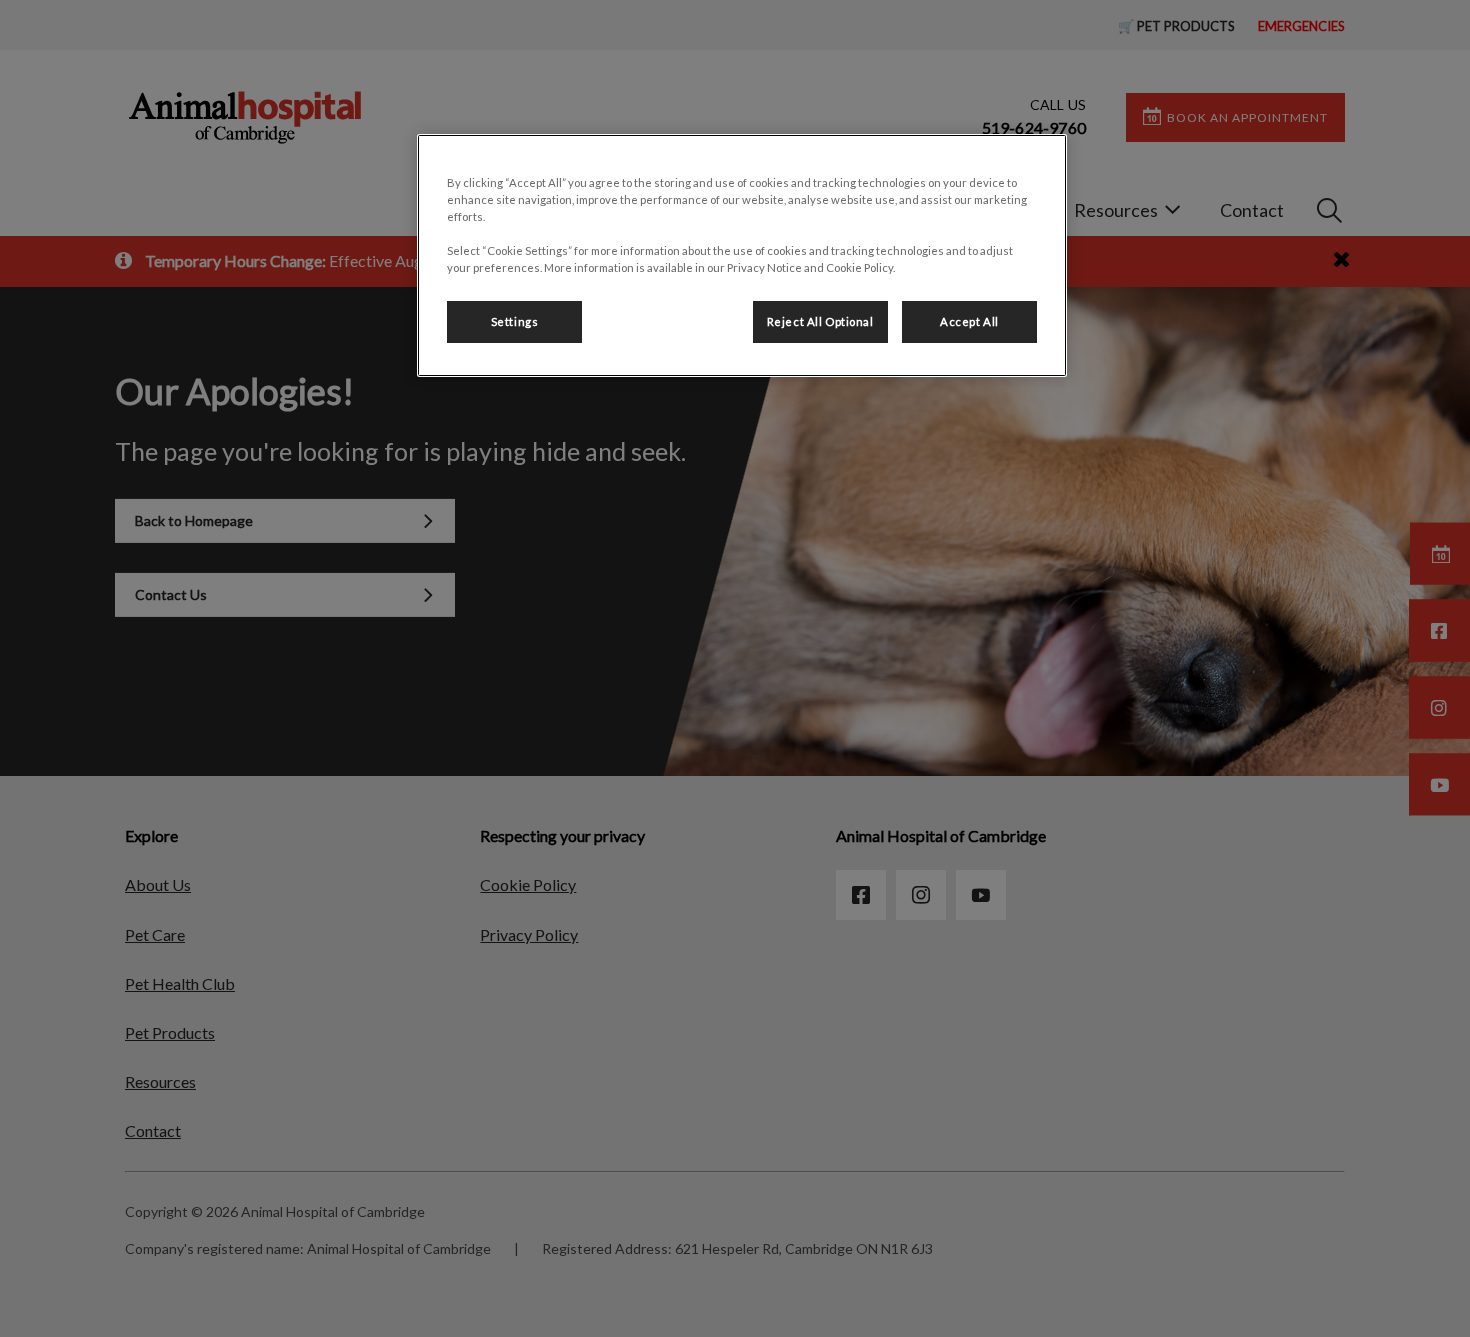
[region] (742, 255)
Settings (515, 321)
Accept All (969, 321)
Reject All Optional (820, 321)
